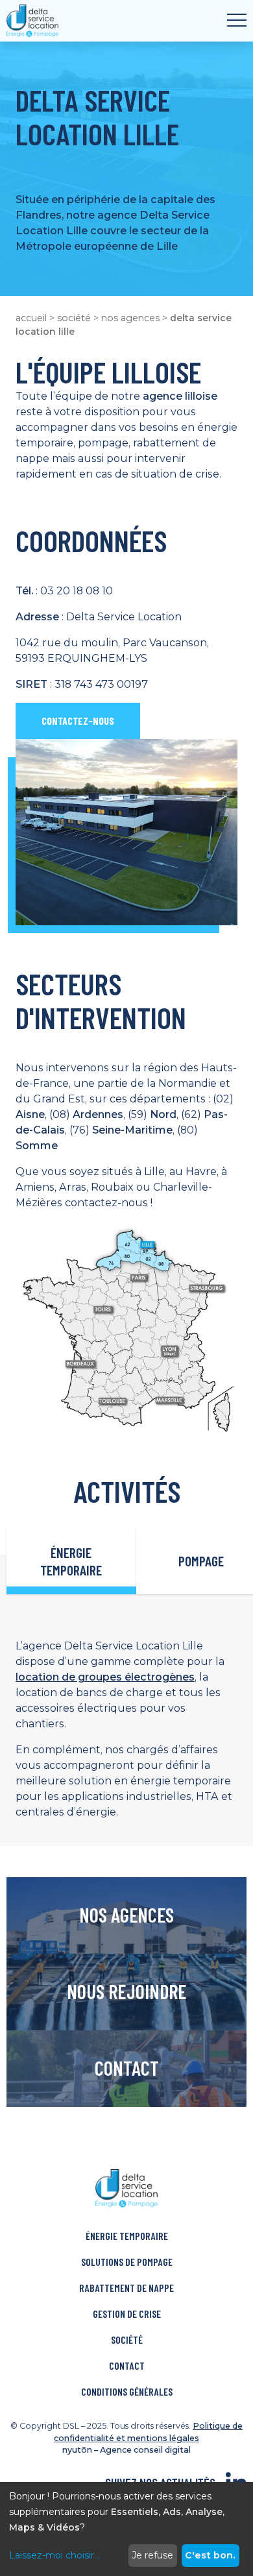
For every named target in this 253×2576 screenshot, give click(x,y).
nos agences (130, 318)
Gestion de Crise (127, 2314)
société (74, 318)
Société (127, 2339)
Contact (127, 2365)
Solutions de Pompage (127, 2262)
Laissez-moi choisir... (54, 2555)
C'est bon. (210, 2555)
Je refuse (152, 2555)
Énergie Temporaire (127, 2236)
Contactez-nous (78, 721)
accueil (31, 318)
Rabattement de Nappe (126, 2288)
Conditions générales (127, 2391)
